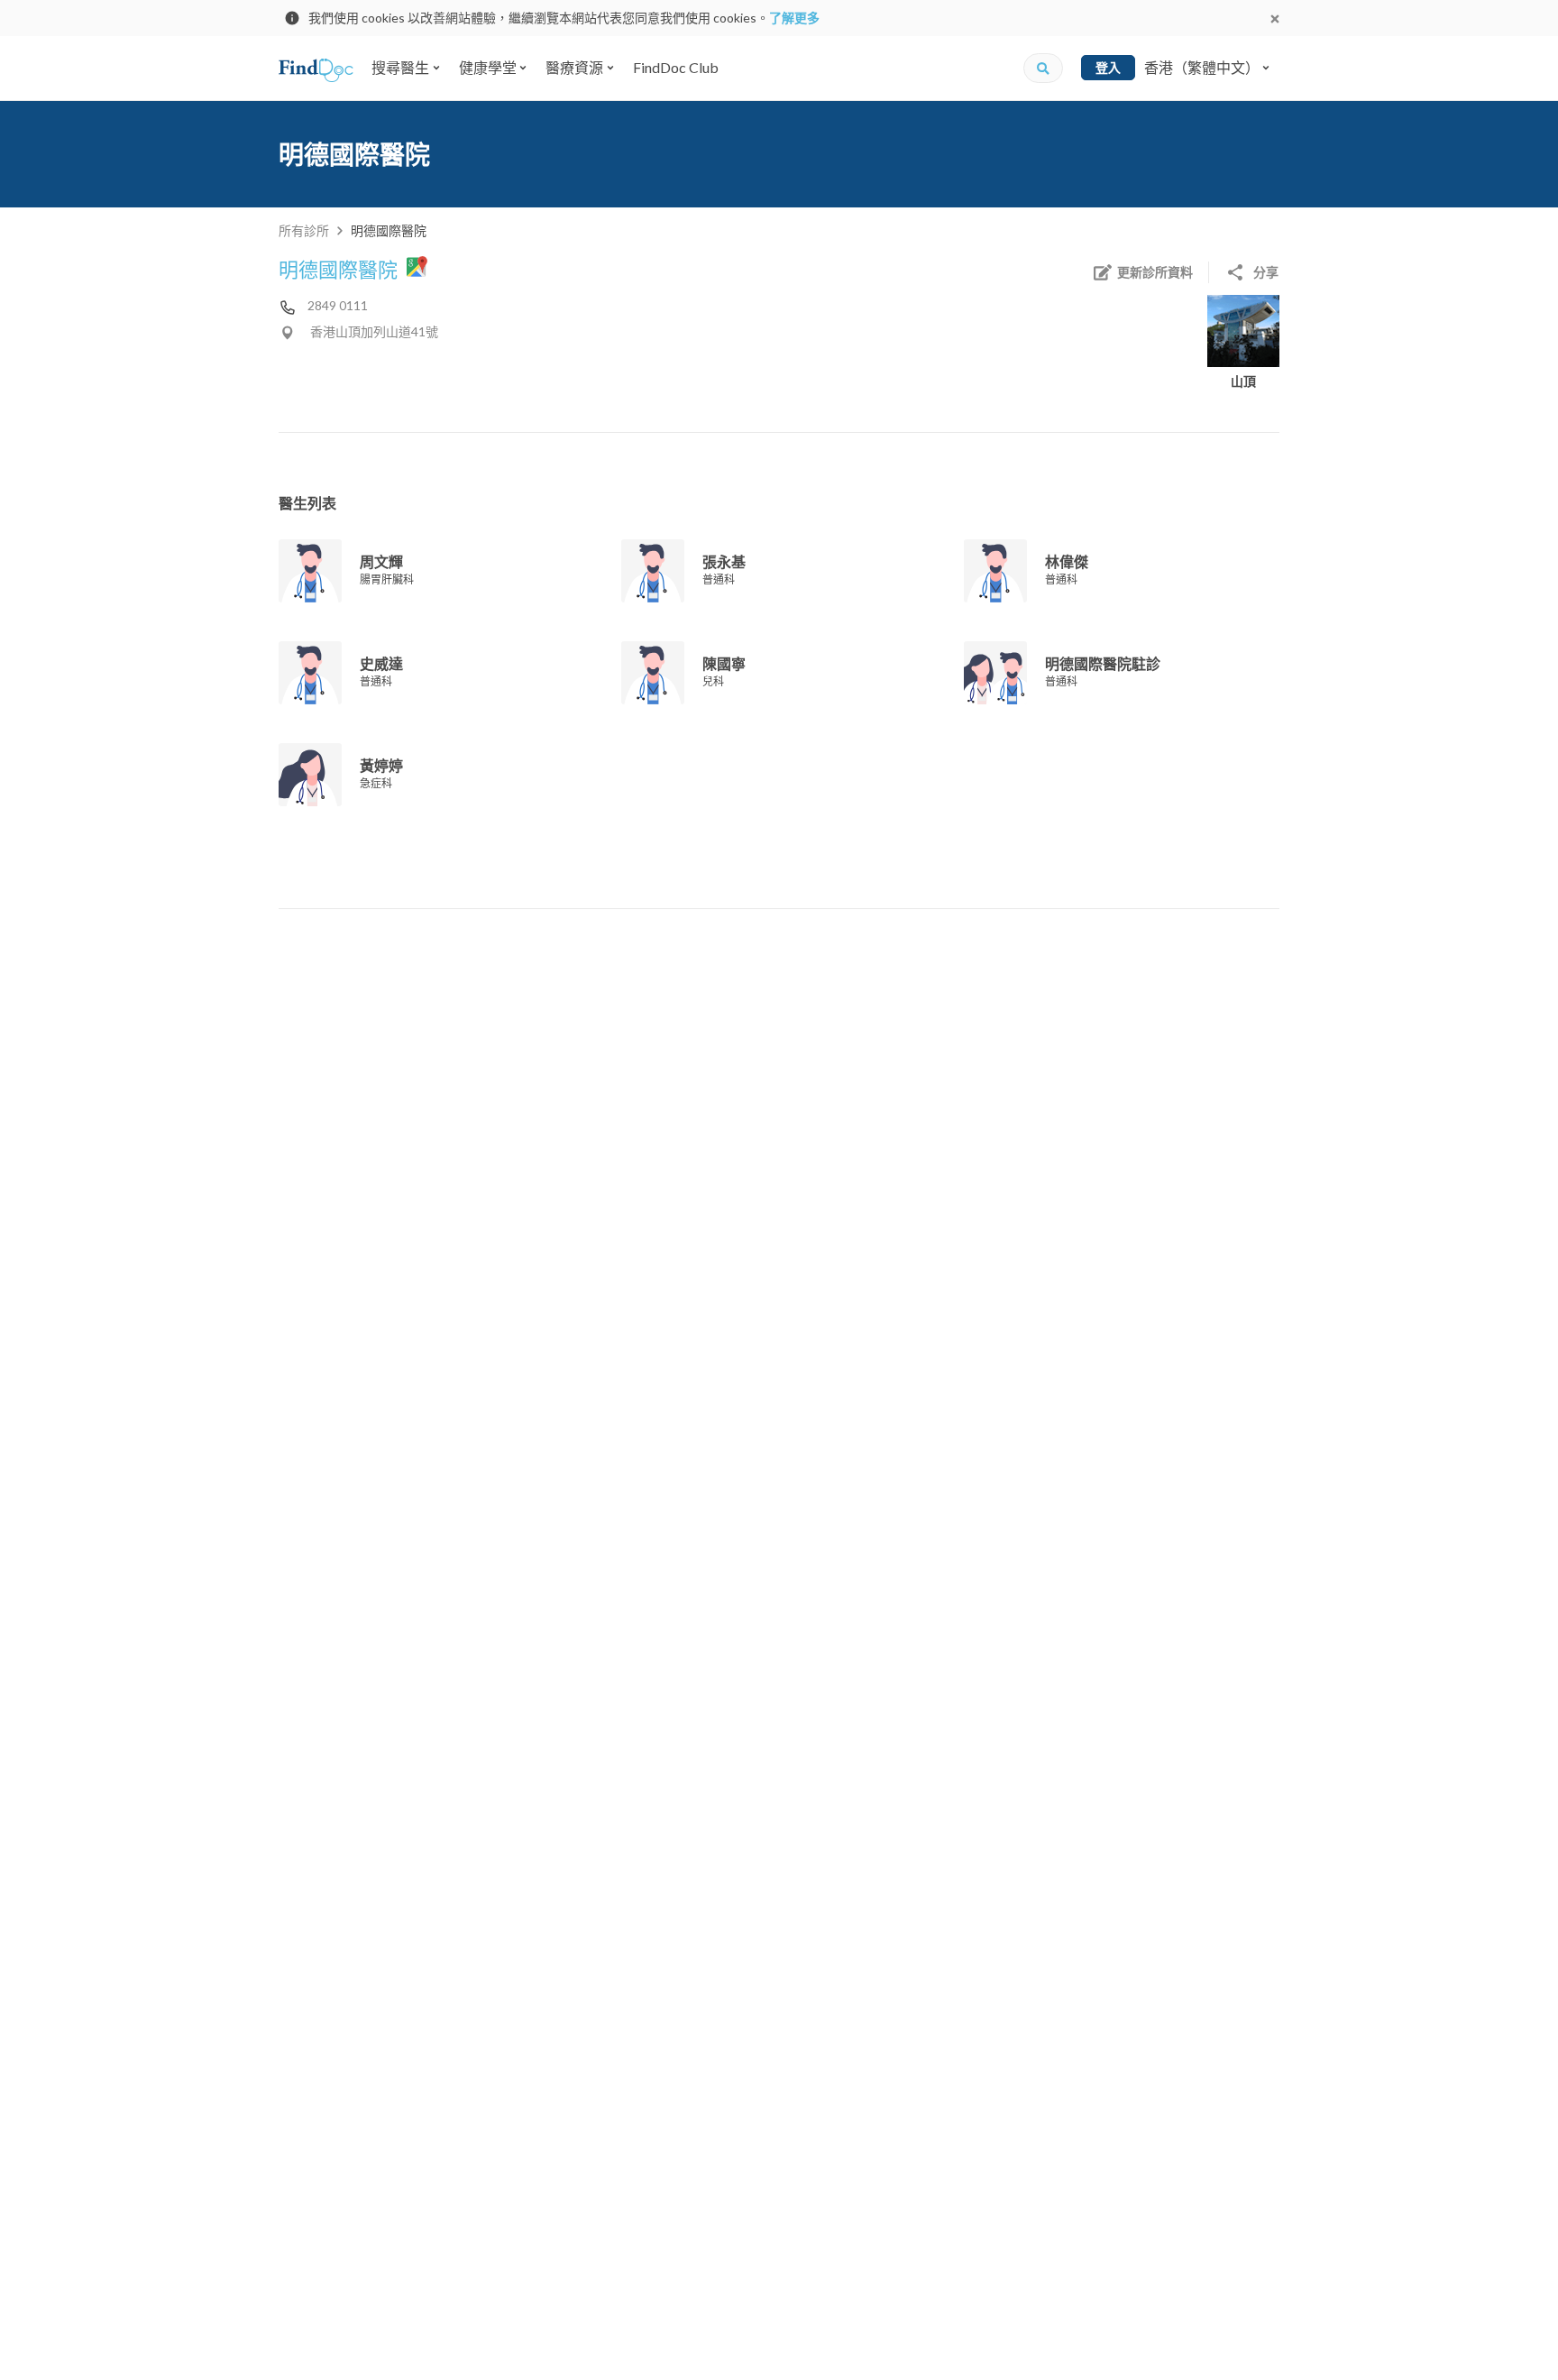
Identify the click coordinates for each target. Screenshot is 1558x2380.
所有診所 (304, 230)
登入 (1108, 67)
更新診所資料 (1155, 272)
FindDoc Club (676, 67)
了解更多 (794, 18)
